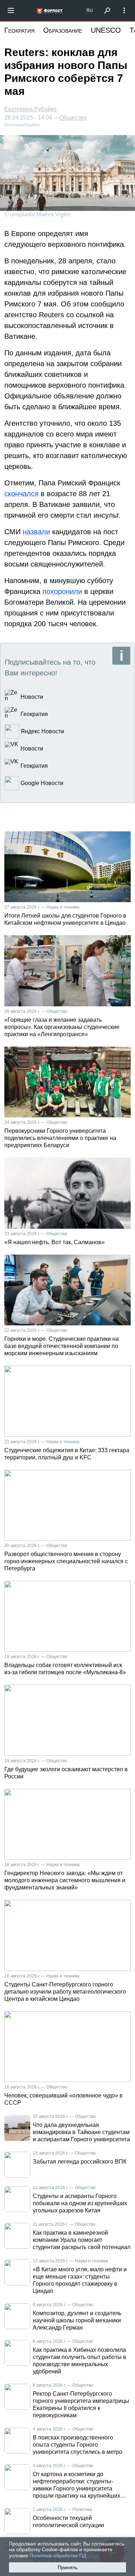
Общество (73, 118)
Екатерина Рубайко (30, 109)
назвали (36, 532)
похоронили (62, 591)
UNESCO (106, 30)
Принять (67, 2567)
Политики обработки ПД (58, 2556)
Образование (63, 30)
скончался (21, 494)
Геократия (19, 30)
